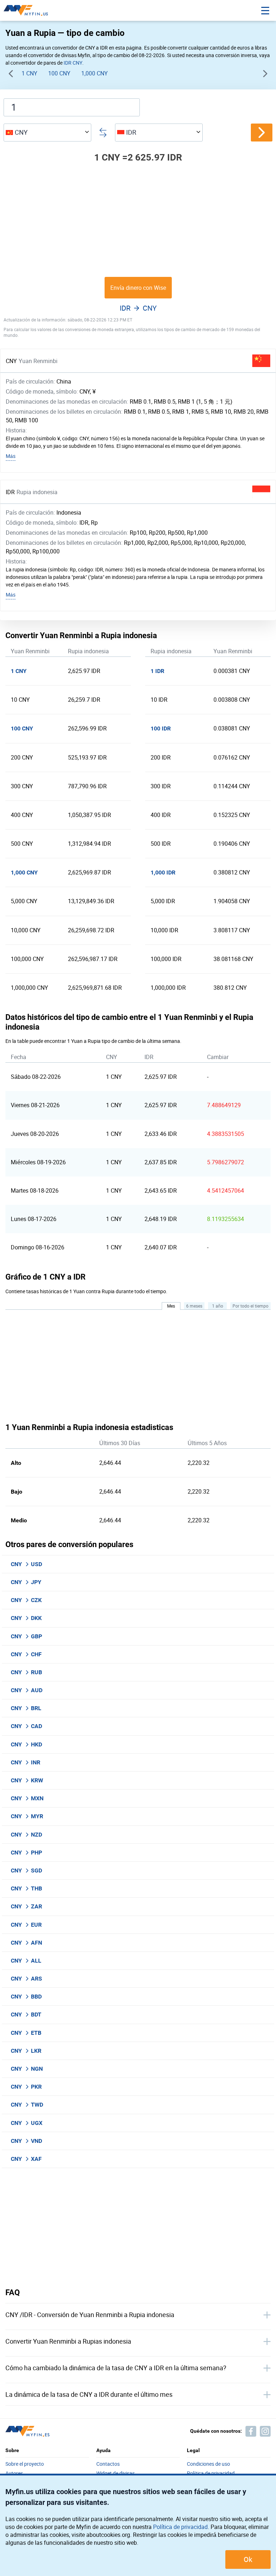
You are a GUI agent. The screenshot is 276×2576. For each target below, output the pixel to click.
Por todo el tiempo (250, 1306)
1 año (218, 1306)
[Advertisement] (138, 220)
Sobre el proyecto (25, 2464)
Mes (171, 1306)
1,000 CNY (95, 73)
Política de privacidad (180, 2527)
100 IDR (161, 728)
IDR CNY (73, 63)
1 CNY (29, 73)
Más (11, 456)
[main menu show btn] (265, 10)
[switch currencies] (262, 133)
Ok (248, 2559)
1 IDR (157, 671)
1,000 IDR (163, 872)
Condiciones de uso (208, 2464)
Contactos (108, 2464)
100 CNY (59, 73)
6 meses (194, 1306)
